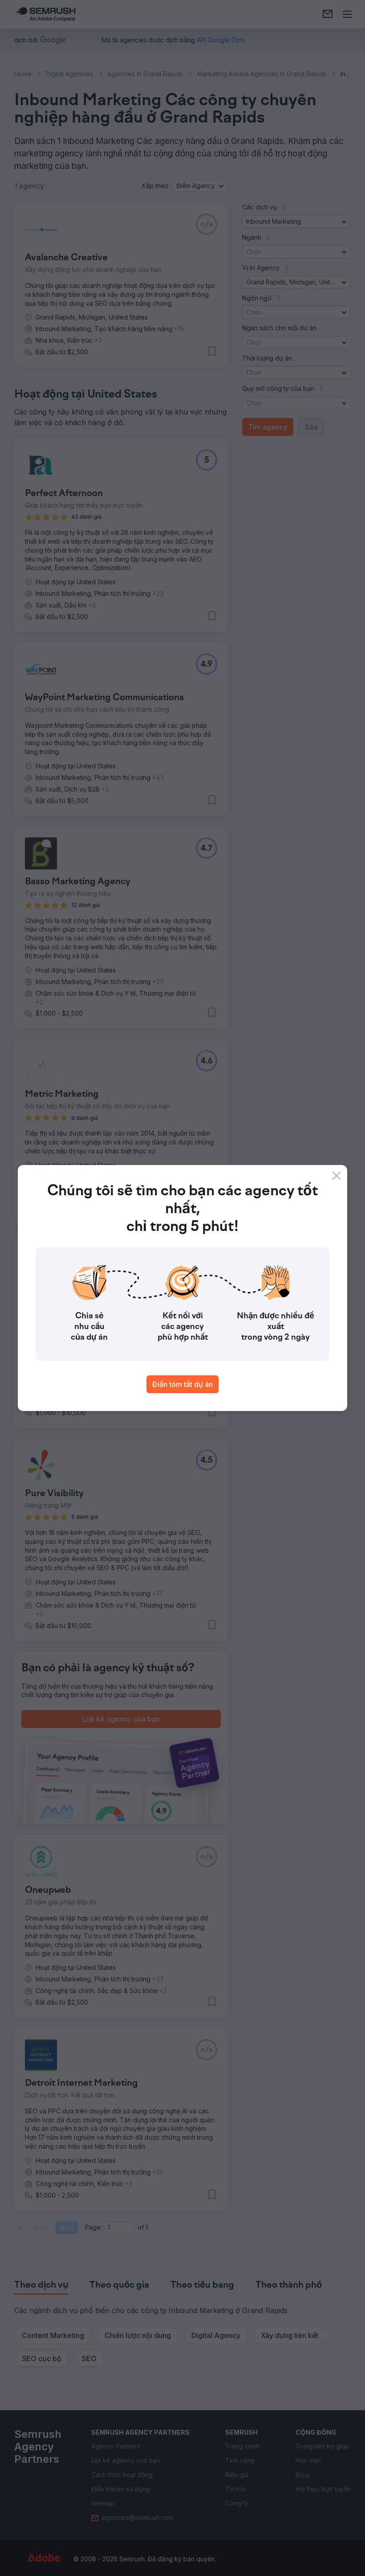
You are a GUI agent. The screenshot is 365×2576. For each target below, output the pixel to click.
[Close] (337, 1176)
